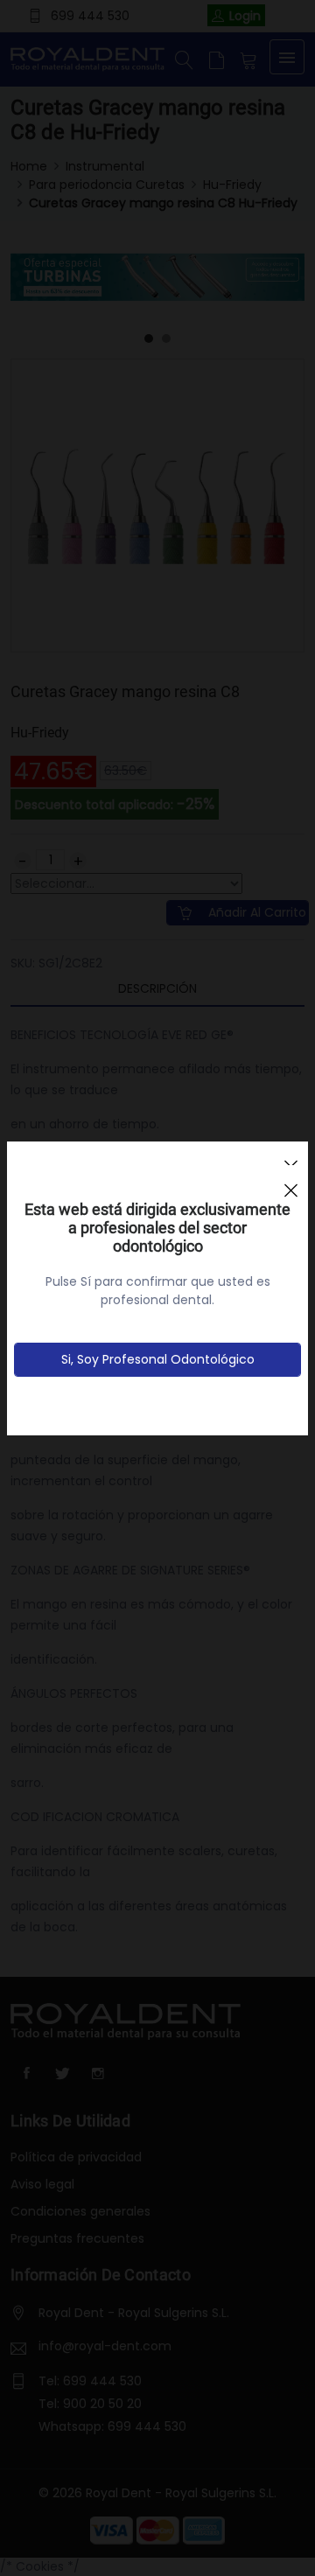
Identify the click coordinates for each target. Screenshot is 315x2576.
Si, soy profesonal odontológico (158, 1359)
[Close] (290, 1183)
